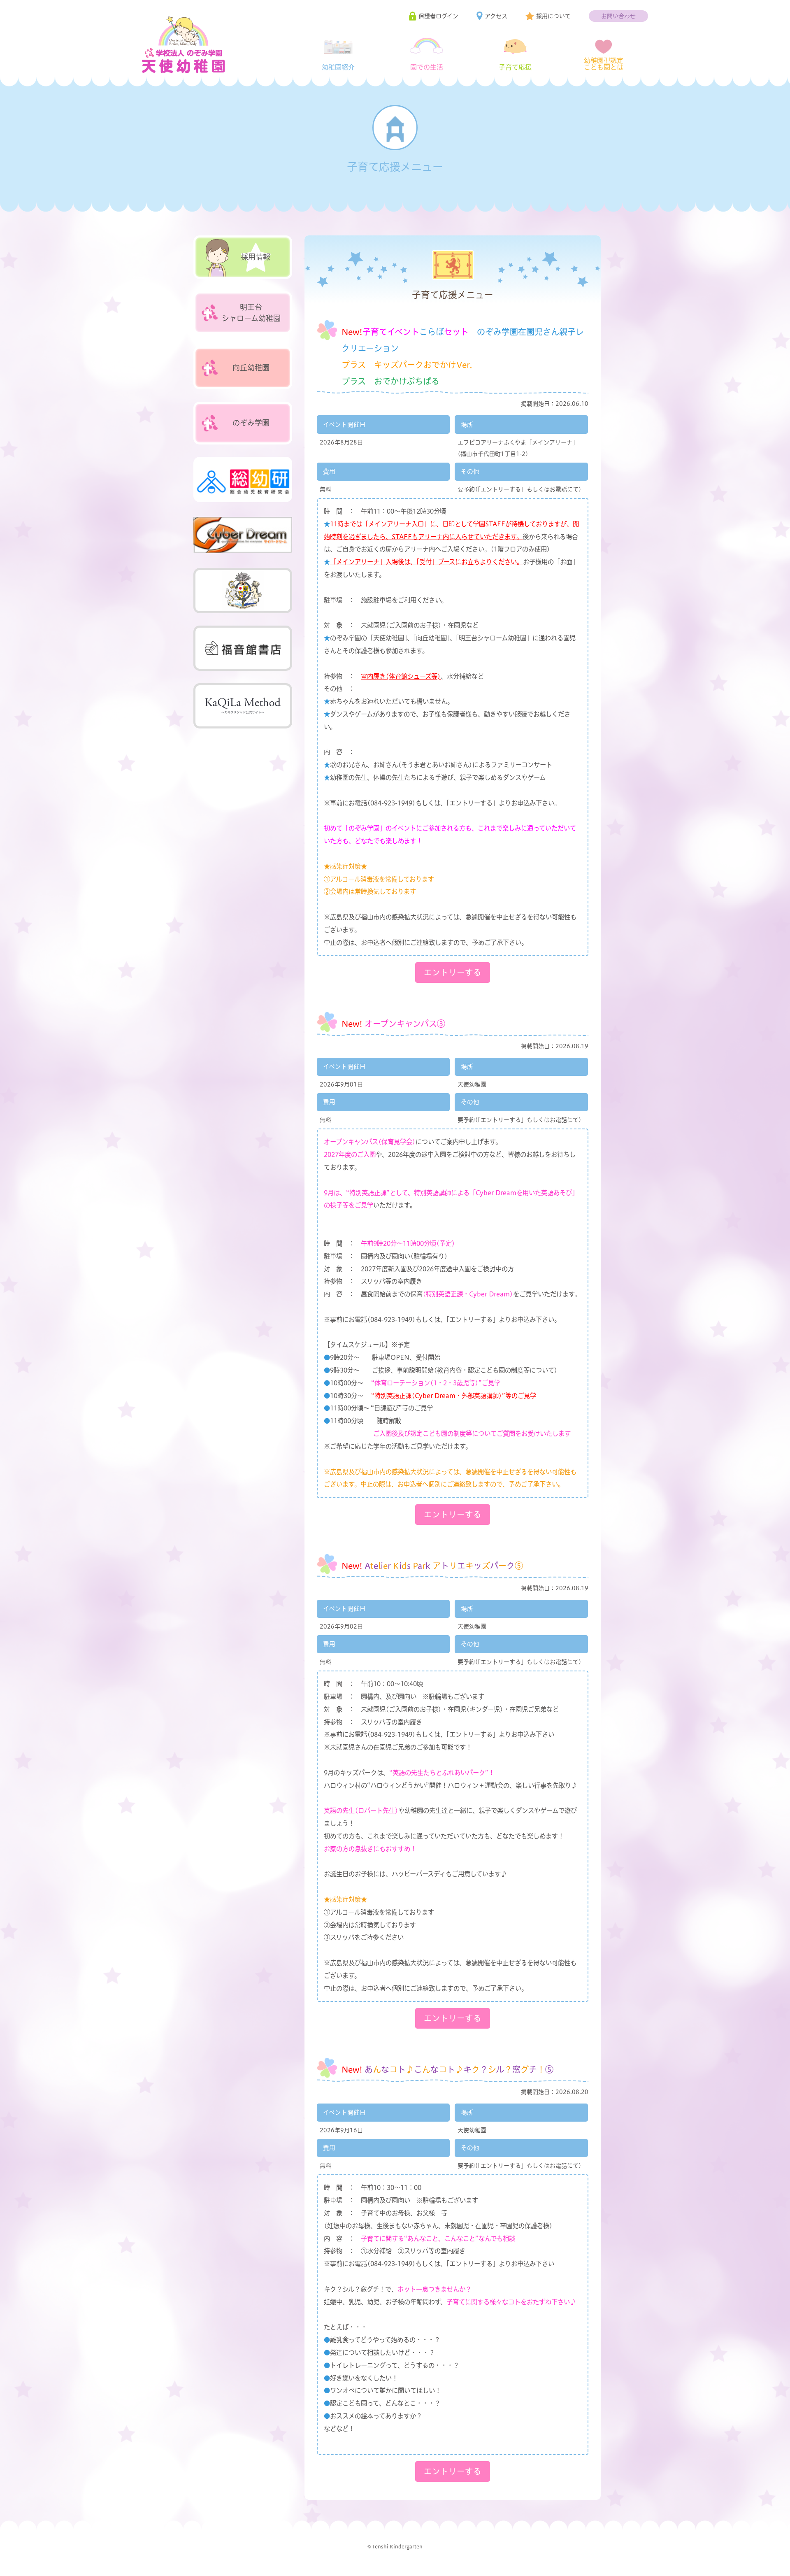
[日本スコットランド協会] (243, 591)
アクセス (496, 16)
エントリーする (453, 972)
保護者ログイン (438, 16)
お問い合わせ (618, 16)
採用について (553, 16)
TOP (767, 2563)
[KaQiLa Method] (243, 706)
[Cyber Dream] (243, 535)
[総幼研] (243, 479)
